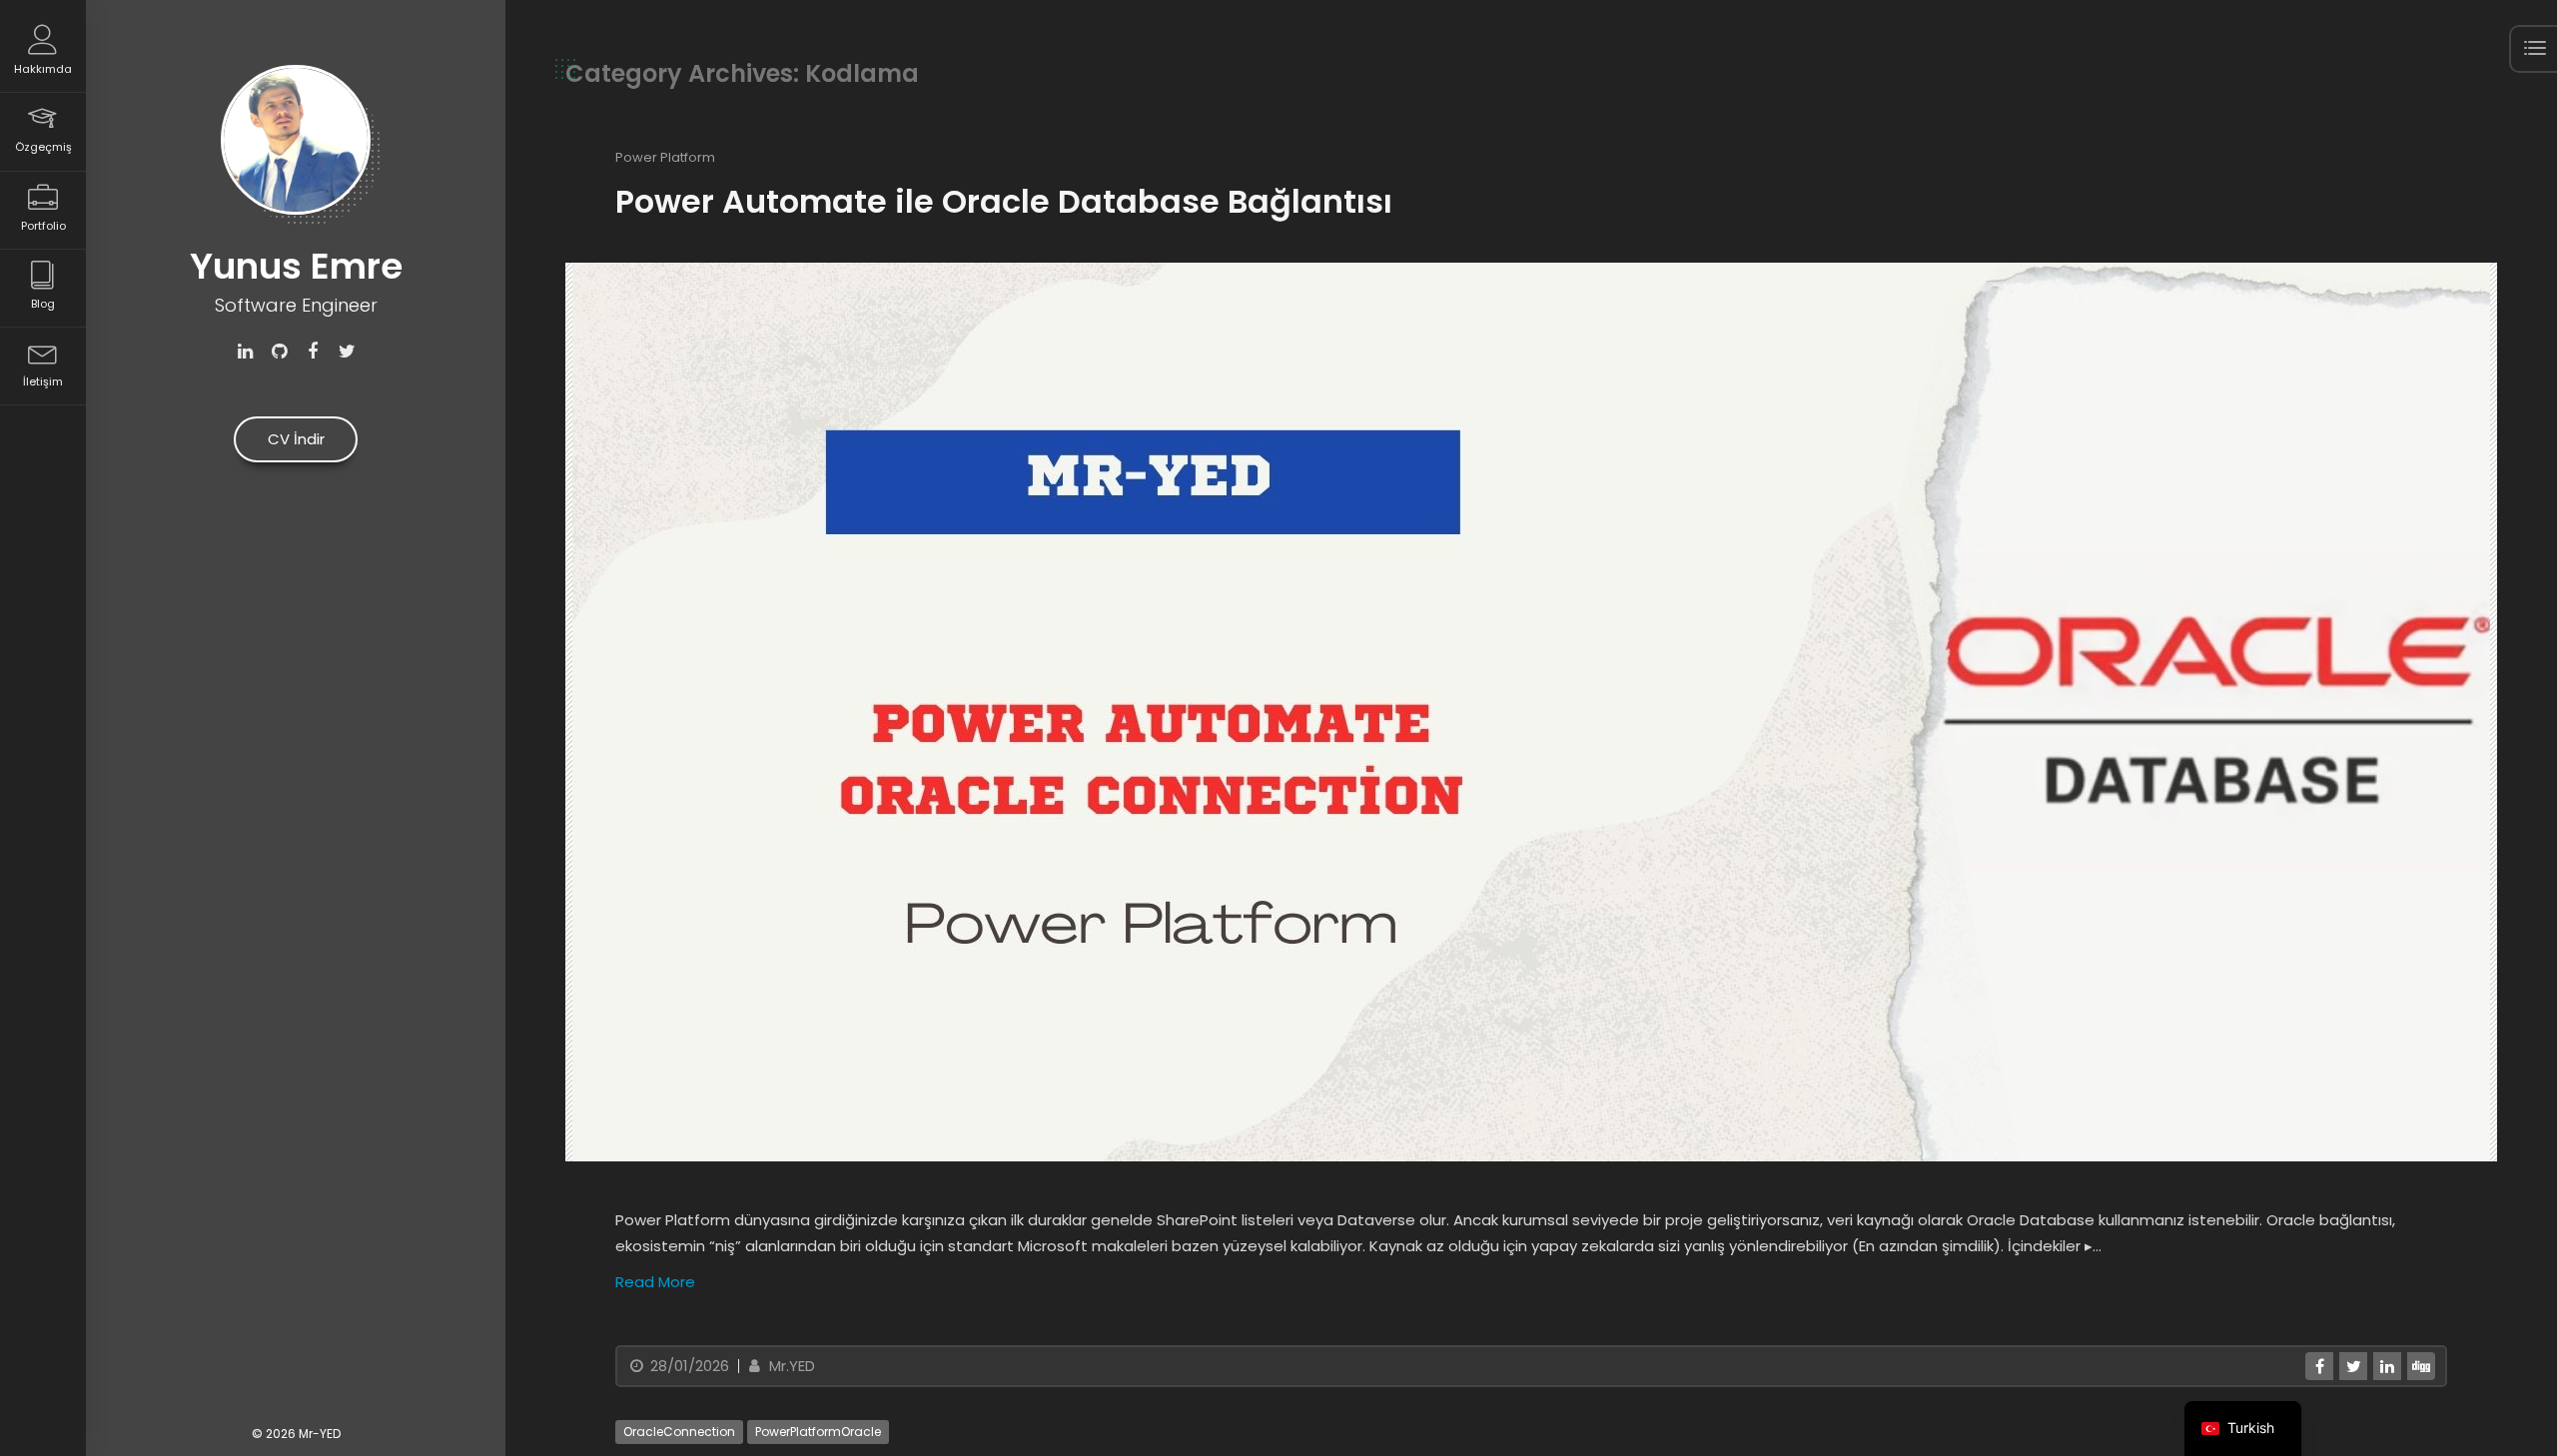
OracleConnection (679, 1432)
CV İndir (296, 439)
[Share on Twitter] (2353, 1366)
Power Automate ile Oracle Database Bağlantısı (1004, 201)
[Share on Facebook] (2319, 1366)
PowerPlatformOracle (818, 1432)
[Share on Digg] (2421, 1366)
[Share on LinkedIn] (2387, 1366)
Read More (655, 1282)
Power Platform (665, 157)
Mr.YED (790, 1366)
